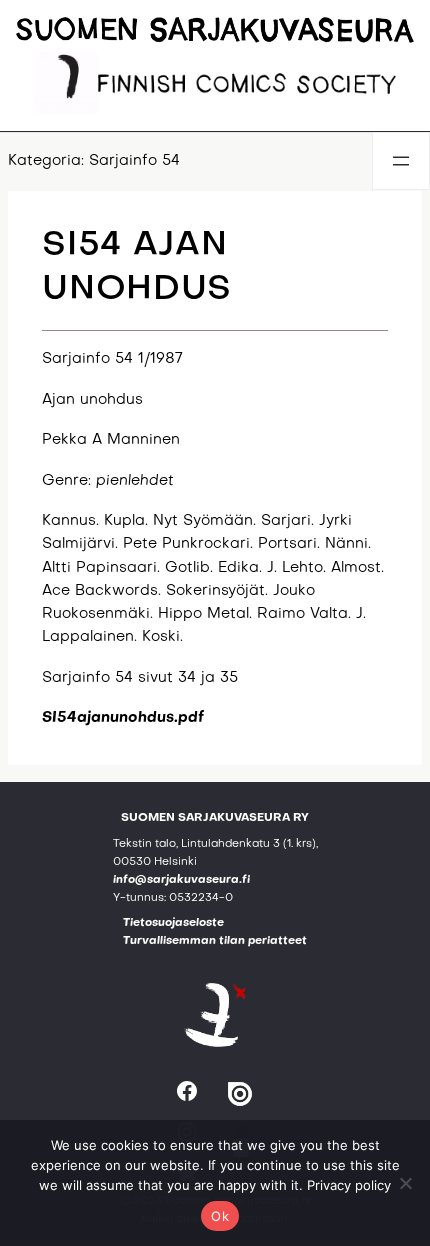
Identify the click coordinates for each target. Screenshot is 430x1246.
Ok (220, 1216)
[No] (405, 1183)
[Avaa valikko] (401, 161)
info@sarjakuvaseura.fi (181, 880)
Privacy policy (349, 1185)
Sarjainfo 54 (134, 161)
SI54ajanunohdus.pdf (123, 718)
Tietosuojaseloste (173, 923)
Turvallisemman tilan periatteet (215, 941)
